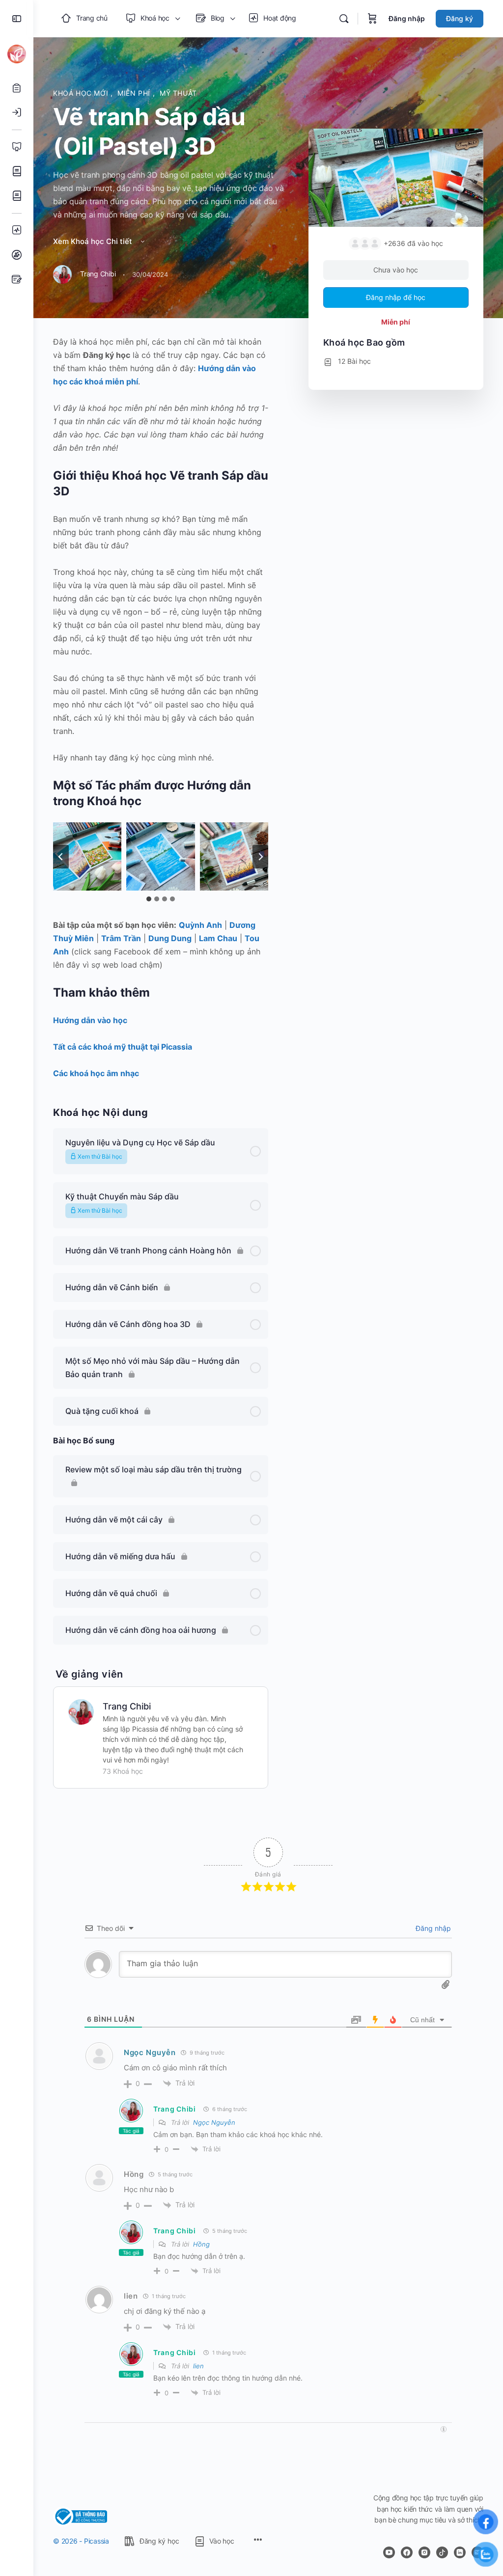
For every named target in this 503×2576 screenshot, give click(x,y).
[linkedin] (460, 2552)
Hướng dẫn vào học (90, 1020)
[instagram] (424, 2552)
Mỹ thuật (178, 93)
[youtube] (389, 2552)
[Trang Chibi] (81, 1711)
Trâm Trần (121, 938)
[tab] (149, 899)
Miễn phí (135, 93)
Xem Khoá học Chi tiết (94, 241)
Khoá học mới (82, 93)
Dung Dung (170, 938)
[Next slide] (260, 857)
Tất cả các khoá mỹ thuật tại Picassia (123, 1047)
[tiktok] (442, 2552)
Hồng (201, 2244)
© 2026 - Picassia (81, 2541)
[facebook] (407, 2552)
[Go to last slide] (61, 857)
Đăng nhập (407, 18)
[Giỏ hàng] (372, 19)
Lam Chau (218, 938)
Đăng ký (460, 18)
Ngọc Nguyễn (150, 2052)
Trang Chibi (127, 1706)
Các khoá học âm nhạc (96, 1073)
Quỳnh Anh (200, 925)
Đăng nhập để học (396, 297)
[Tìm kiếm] (344, 19)
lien (198, 2366)
